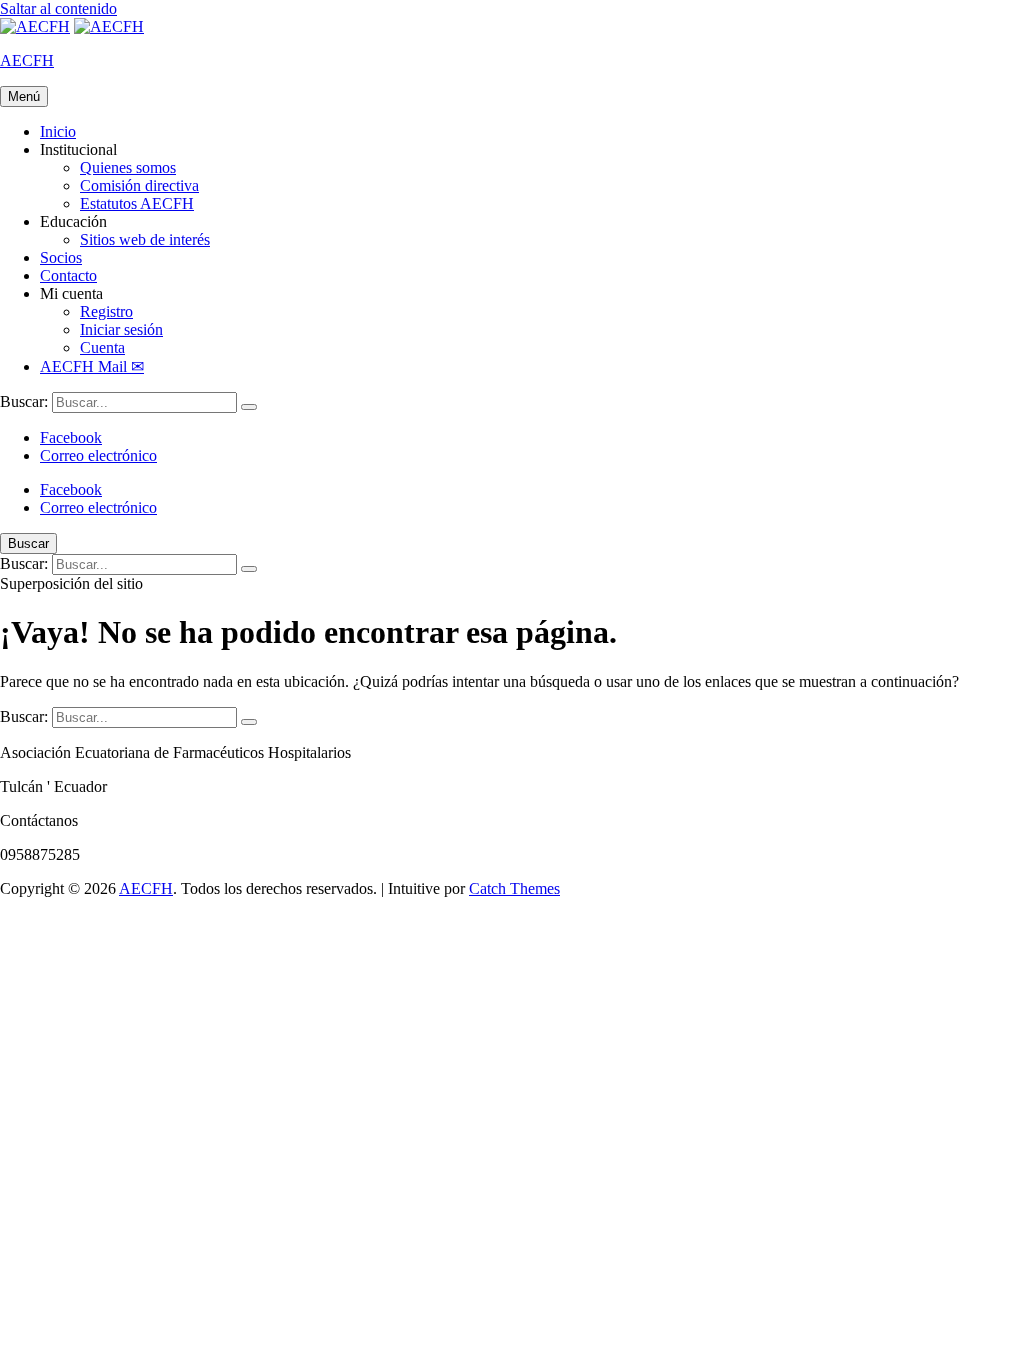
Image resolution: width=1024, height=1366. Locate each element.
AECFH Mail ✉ (92, 366)
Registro (106, 311)
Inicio (58, 131)
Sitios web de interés (145, 239)
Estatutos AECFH (137, 203)
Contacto (68, 275)
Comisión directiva (139, 185)
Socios (61, 257)
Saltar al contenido (58, 8)
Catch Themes (514, 888)
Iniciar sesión (121, 329)
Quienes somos (128, 167)
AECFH (27, 60)
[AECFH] (109, 26)
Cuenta (102, 347)
